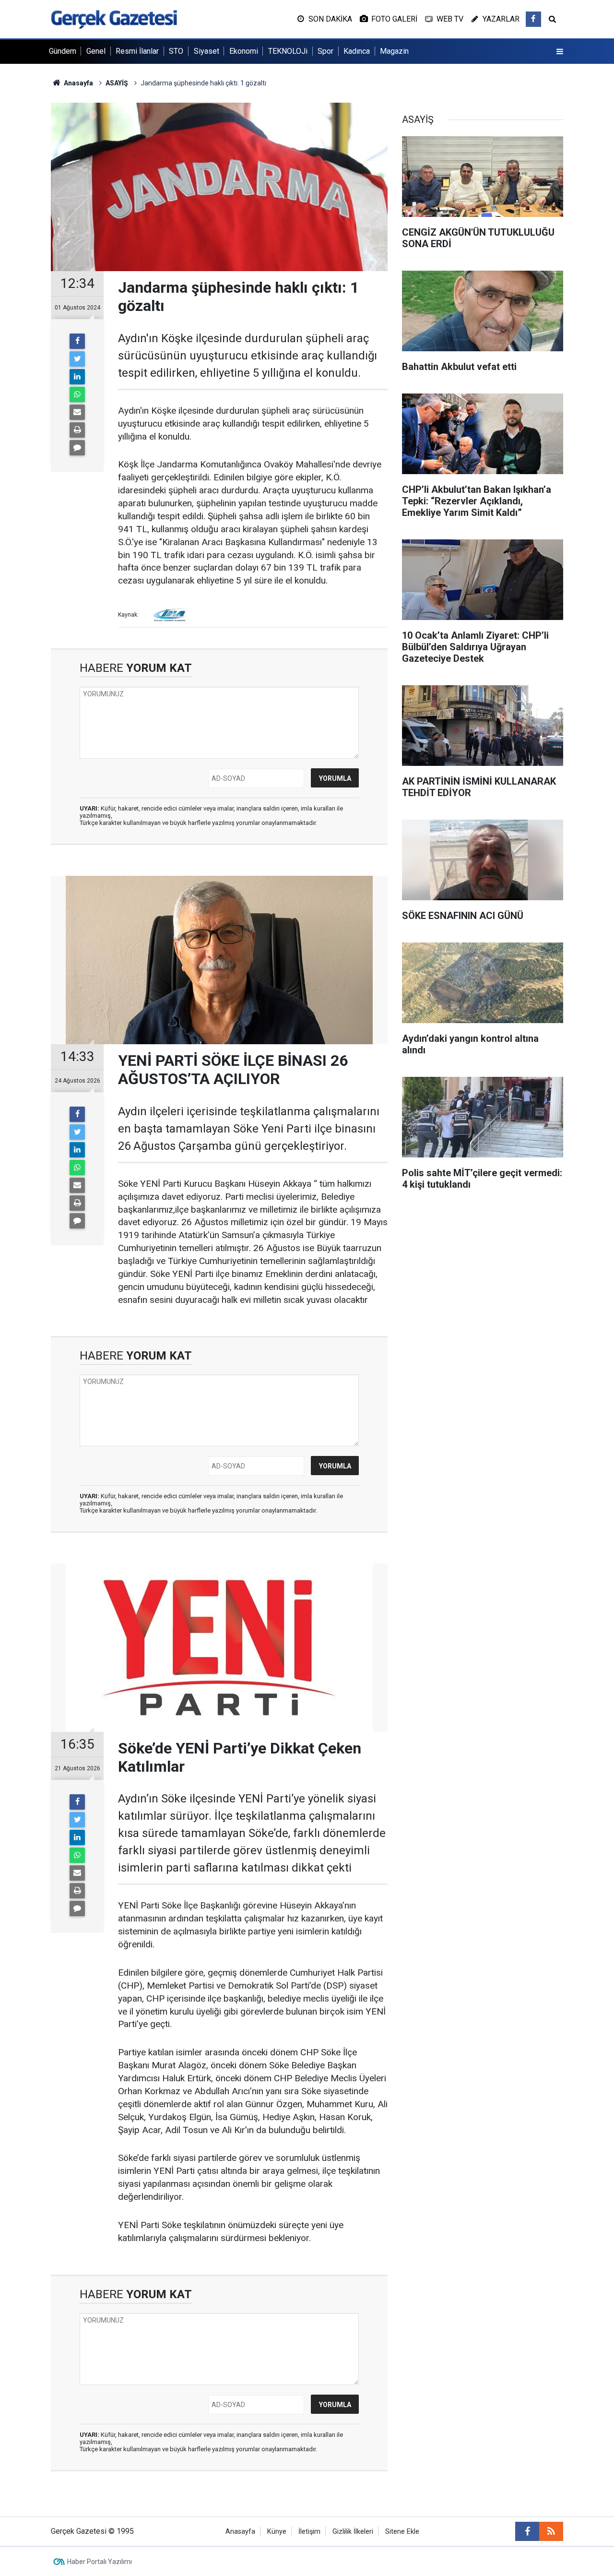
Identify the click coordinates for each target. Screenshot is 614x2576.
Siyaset (207, 51)
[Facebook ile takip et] (533, 19)
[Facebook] (77, 341)
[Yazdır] (77, 430)
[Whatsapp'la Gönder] (77, 394)
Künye (277, 2532)
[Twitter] (77, 359)
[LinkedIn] (77, 377)
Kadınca (357, 51)
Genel (96, 51)
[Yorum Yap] (77, 448)
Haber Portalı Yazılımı (100, 2562)
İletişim (309, 2532)
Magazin (394, 51)
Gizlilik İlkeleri (353, 2532)
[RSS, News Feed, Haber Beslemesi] (551, 2531)
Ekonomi (244, 51)
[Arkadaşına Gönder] (77, 412)
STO (176, 51)
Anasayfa (240, 2532)
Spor (325, 51)
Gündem (63, 51)
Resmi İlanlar (137, 51)
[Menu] (560, 52)
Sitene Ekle (402, 2532)
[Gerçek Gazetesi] (114, 18)
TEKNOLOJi (288, 51)
